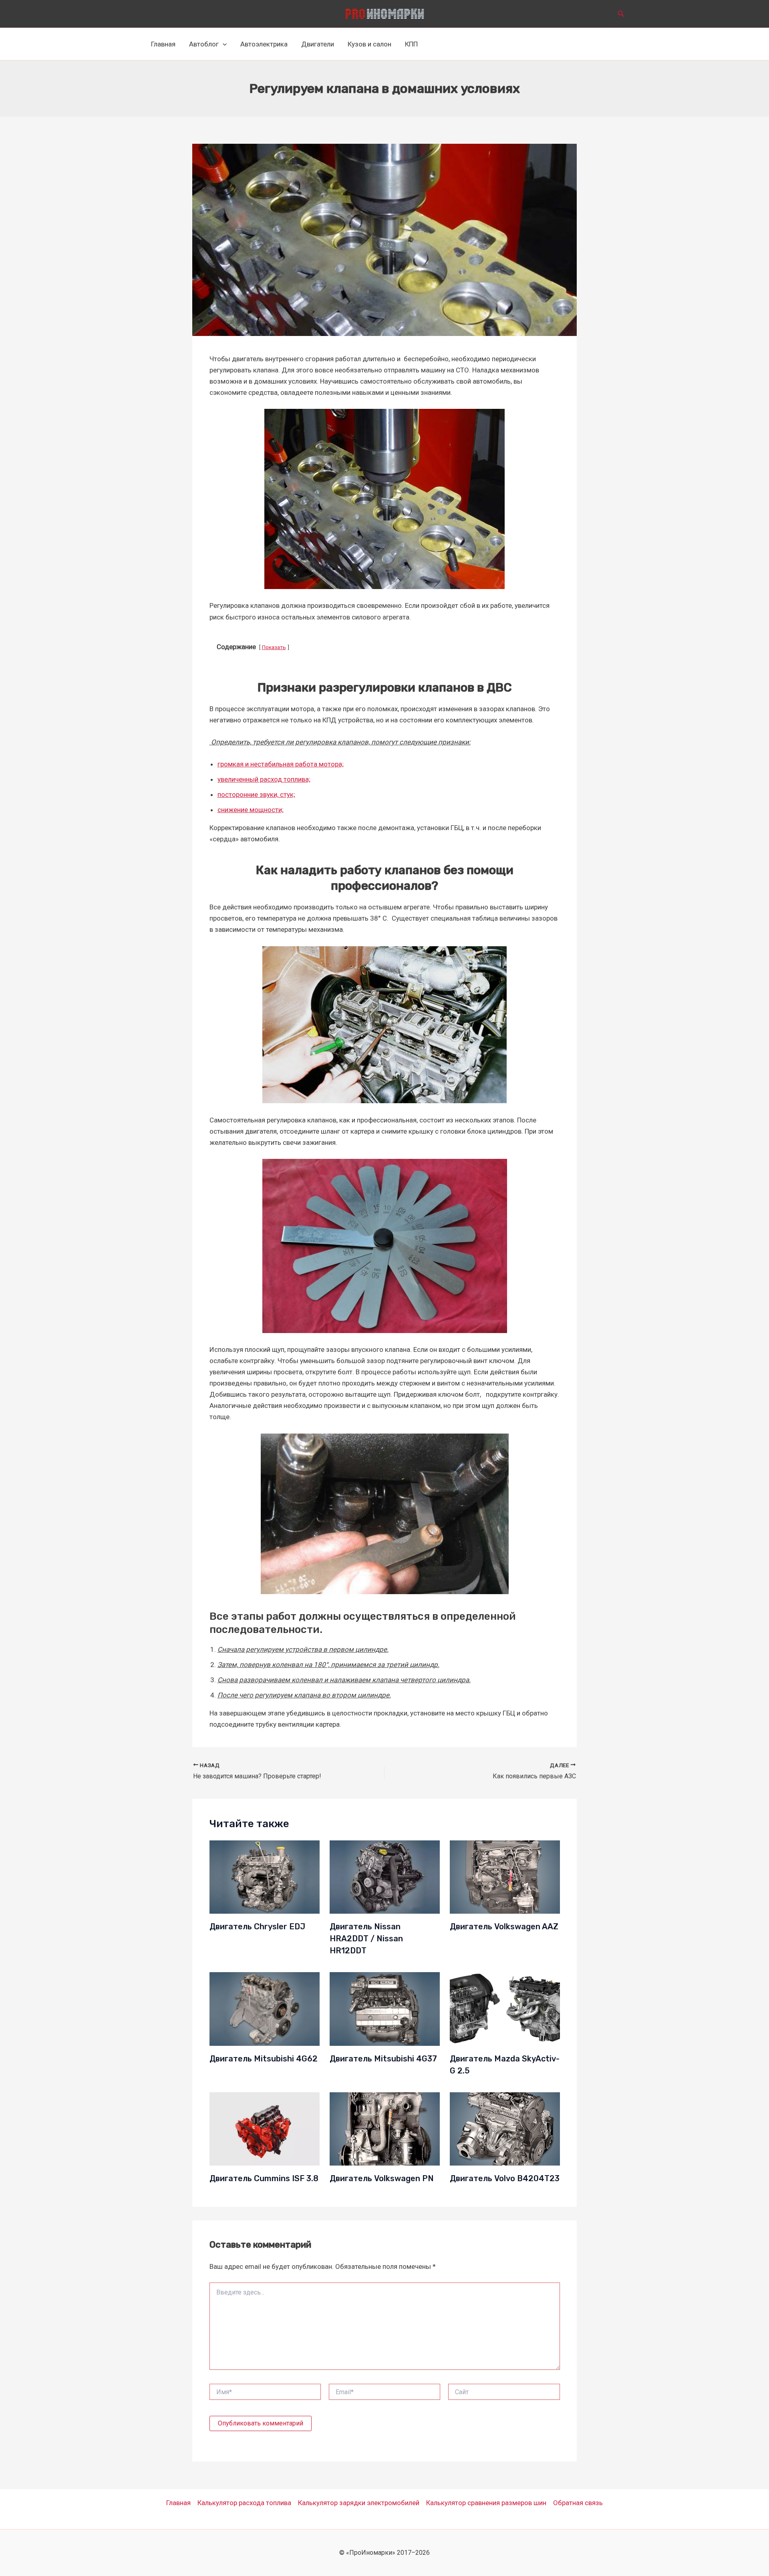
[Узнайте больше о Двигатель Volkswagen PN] (385, 2128)
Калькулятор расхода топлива (244, 2503)
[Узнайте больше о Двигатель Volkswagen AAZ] (505, 1876)
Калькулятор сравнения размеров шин (486, 2503)
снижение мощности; (251, 810)
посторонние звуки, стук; (256, 794)
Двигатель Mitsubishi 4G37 (383, 2059)
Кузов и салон (369, 44)
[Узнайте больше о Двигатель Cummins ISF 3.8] (265, 2128)
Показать (274, 647)
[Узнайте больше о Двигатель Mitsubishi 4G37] (385, 2008)
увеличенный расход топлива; (264, 779)
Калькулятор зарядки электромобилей (359, 2503)
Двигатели (318, 44)
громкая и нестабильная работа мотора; (281, 764)
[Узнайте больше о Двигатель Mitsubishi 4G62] (265, 2008)
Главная (163, 44)
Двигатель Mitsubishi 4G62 (264, 2059)
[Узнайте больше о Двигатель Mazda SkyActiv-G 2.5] (505, 2008)
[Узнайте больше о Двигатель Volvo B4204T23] (505, 2128)
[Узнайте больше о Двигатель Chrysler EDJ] (265, 1876)
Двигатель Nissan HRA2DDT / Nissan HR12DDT (366, 1939)
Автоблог (204, 44)
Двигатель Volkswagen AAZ (504, 1926)
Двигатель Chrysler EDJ (257, 1926)
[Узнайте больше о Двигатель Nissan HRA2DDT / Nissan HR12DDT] (385, 1876)
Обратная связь (578, 2503)
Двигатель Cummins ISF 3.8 (264, 2178)
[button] (621, 14)
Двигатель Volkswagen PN (382, 2178)
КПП (411, 44)
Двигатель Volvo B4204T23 (505, 2178)
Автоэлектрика (264, 44)
